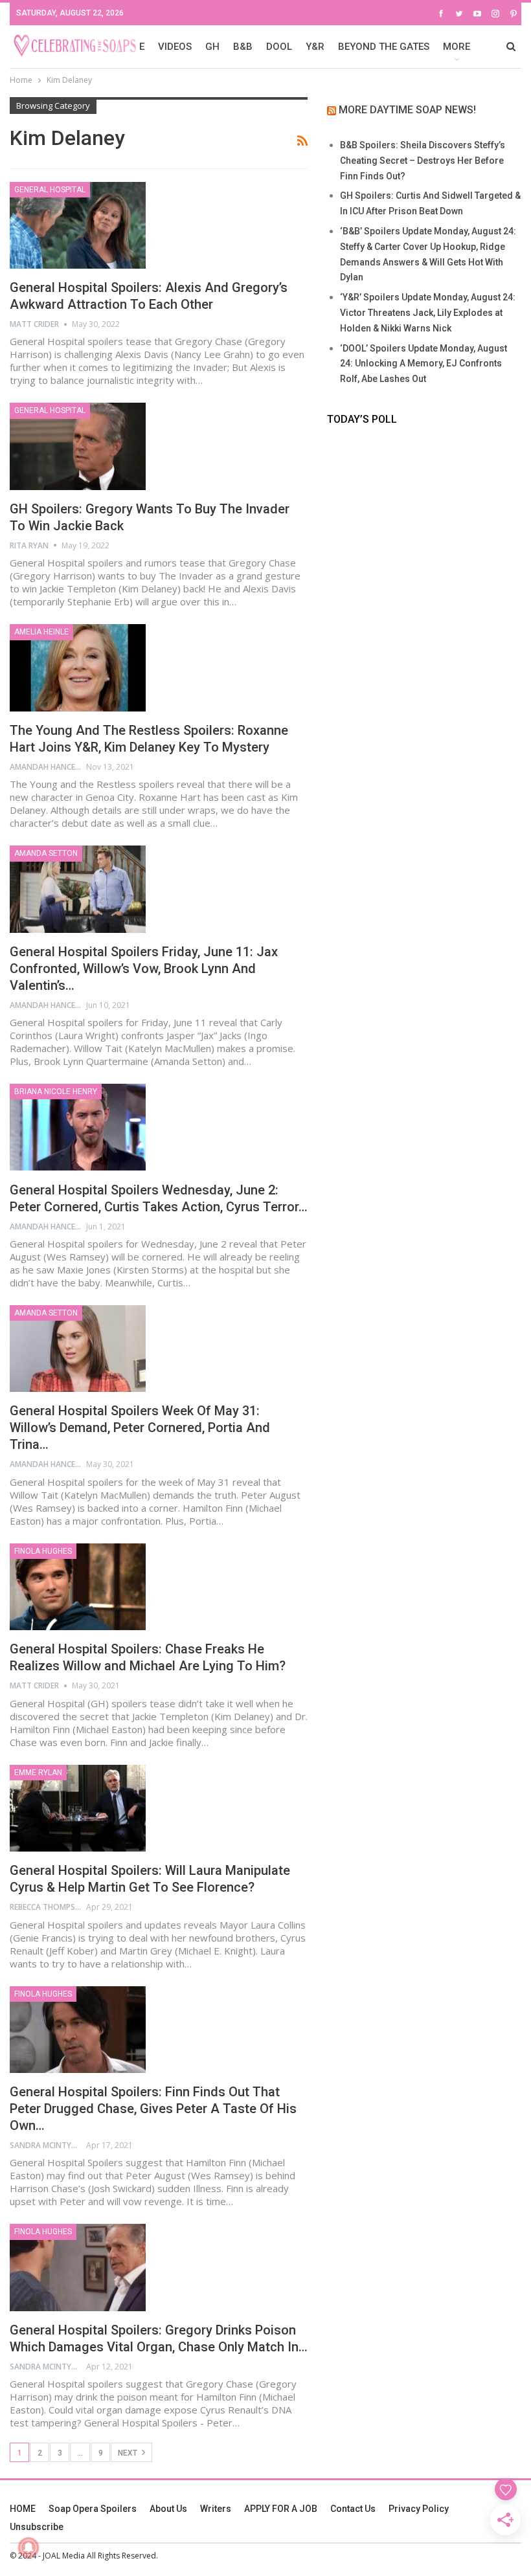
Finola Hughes (43, 1551)
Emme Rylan (38, 1773)
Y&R (315, 47)
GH (212, 47)
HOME (23, 2509)
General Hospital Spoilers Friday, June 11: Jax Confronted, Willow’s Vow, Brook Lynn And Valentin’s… (144, 969)
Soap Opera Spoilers (93, 2509)
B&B (243, 47)
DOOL (279, 47)
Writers (216, 2509)
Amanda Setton (46, 853)
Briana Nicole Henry (56, 1092)
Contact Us (353, 2509)
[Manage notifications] (28, 2548)
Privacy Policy (419, 2509)
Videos (175, 47)
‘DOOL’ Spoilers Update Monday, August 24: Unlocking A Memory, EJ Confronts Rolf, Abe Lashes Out (424, 364)
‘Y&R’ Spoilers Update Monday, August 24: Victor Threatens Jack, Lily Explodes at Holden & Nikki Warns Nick (428, 313)
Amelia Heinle (41, 632)
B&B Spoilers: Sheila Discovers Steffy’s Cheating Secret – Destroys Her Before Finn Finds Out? (423, 161)
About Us (168, 2509)
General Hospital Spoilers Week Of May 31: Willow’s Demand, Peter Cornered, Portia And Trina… (140, 1428)
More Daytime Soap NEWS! (407, 110)
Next (129, 2453)
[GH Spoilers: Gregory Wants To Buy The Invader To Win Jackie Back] (78, 446)
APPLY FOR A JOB (281, 2509)
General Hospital (50, 190)
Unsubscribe (37, 2527)
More (457, 47)
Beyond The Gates (384, 47)
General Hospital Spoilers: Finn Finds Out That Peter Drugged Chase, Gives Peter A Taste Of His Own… (153, 2109)
